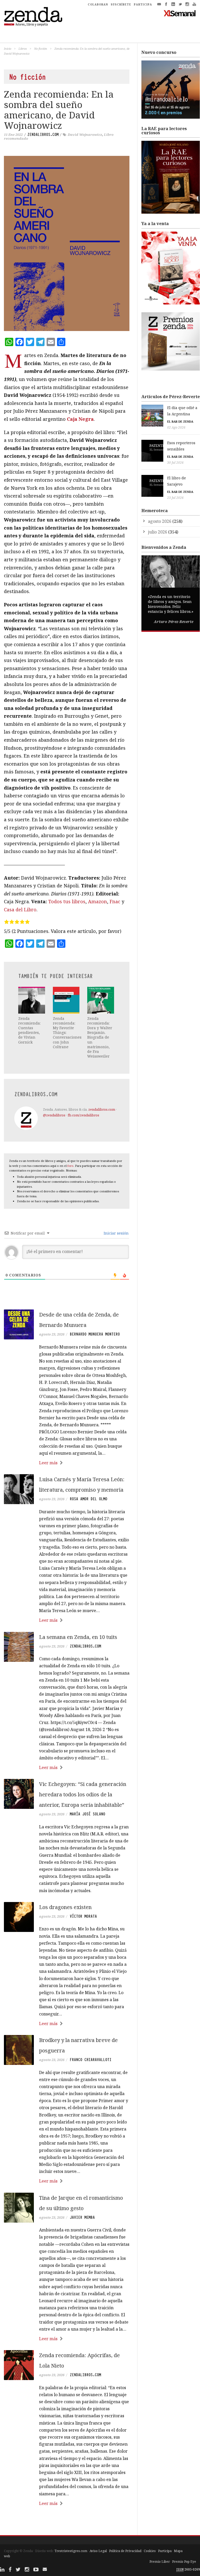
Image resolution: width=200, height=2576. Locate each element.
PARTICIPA (143, 4)
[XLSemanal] (180, 13)
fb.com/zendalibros (83, 1115)
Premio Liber (160, 2562)
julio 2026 (158, 532)
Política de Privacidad (125, 2551)
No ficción (41, 49)
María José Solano (87, 1814)
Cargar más (67, 2523)
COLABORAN (98, 4)
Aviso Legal (98, 2551)
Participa (165, 2551)
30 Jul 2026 (175, 463)
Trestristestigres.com (71, 2551)
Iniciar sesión (116, 1233)
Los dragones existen (65, 1907)
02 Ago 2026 (176, 427)
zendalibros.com (43, 135)
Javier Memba (82, 2217)
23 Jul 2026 (175, 498)
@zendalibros (54, 1115)
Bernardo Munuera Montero (95, 1334)
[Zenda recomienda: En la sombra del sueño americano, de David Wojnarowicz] (67, 243)
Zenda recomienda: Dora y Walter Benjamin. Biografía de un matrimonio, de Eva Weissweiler (100, 1037)
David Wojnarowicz (85, 135)
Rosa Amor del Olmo (89, 1499)
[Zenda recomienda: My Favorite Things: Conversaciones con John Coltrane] (66, 1000)
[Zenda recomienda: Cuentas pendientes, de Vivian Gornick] (32, 1000)
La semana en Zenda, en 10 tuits (78, 1637)
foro (70, 1166)
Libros (23, 49)
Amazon (98, 901)
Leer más (48, 1463)
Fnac (115, 901)
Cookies (150, 2551)
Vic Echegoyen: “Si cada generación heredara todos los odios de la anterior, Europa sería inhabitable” (83, 1794)
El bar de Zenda (180, 421)
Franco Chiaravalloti (91, 2060)
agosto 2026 (160, 521)
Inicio (8, 49)
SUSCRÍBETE (121, 4)
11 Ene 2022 (13, 135)
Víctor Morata (83, 1916)
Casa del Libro (20, 909)
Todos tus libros (67, 901)
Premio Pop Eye (184, 2562)
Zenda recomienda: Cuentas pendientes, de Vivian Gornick (29, 1030)
